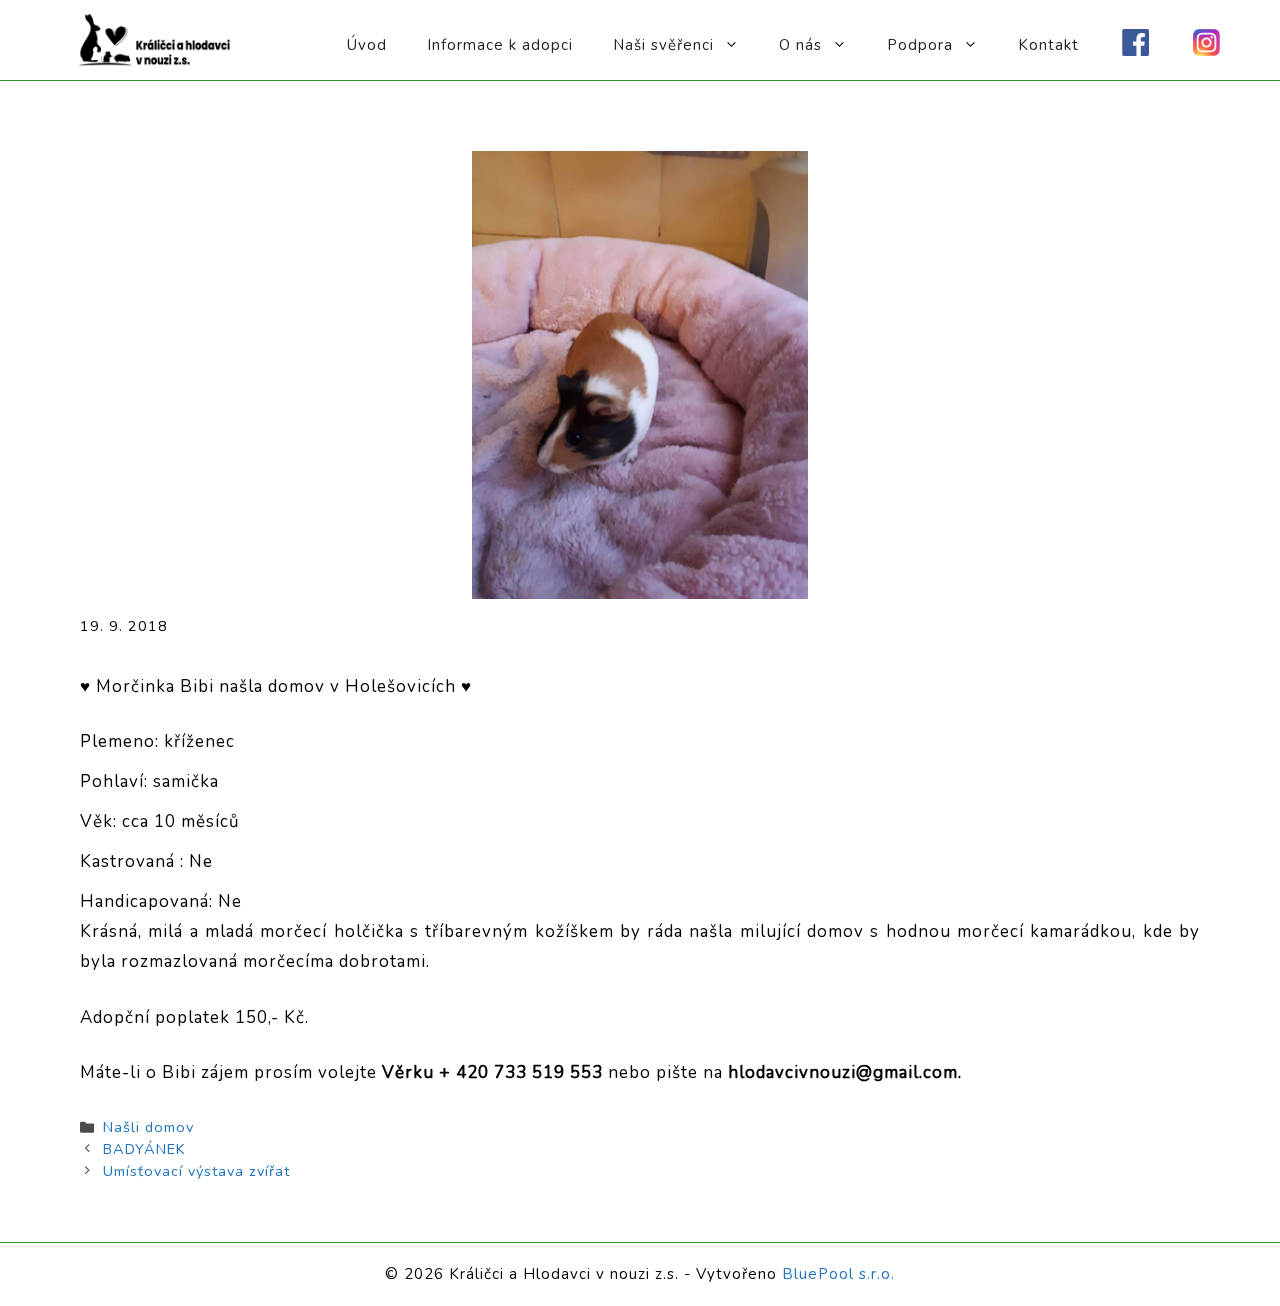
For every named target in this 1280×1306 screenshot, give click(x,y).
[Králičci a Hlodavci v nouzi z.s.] (155, 38)
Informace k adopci (500, 45)
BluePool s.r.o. (838, 1274)
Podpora (920, 45)
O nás (800, 45)
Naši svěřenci (663, 45)
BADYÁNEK (144, 1149)
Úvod (367, 45)
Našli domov (148, 1127)
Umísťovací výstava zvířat (196, 1171)
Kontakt (1048, 45)
